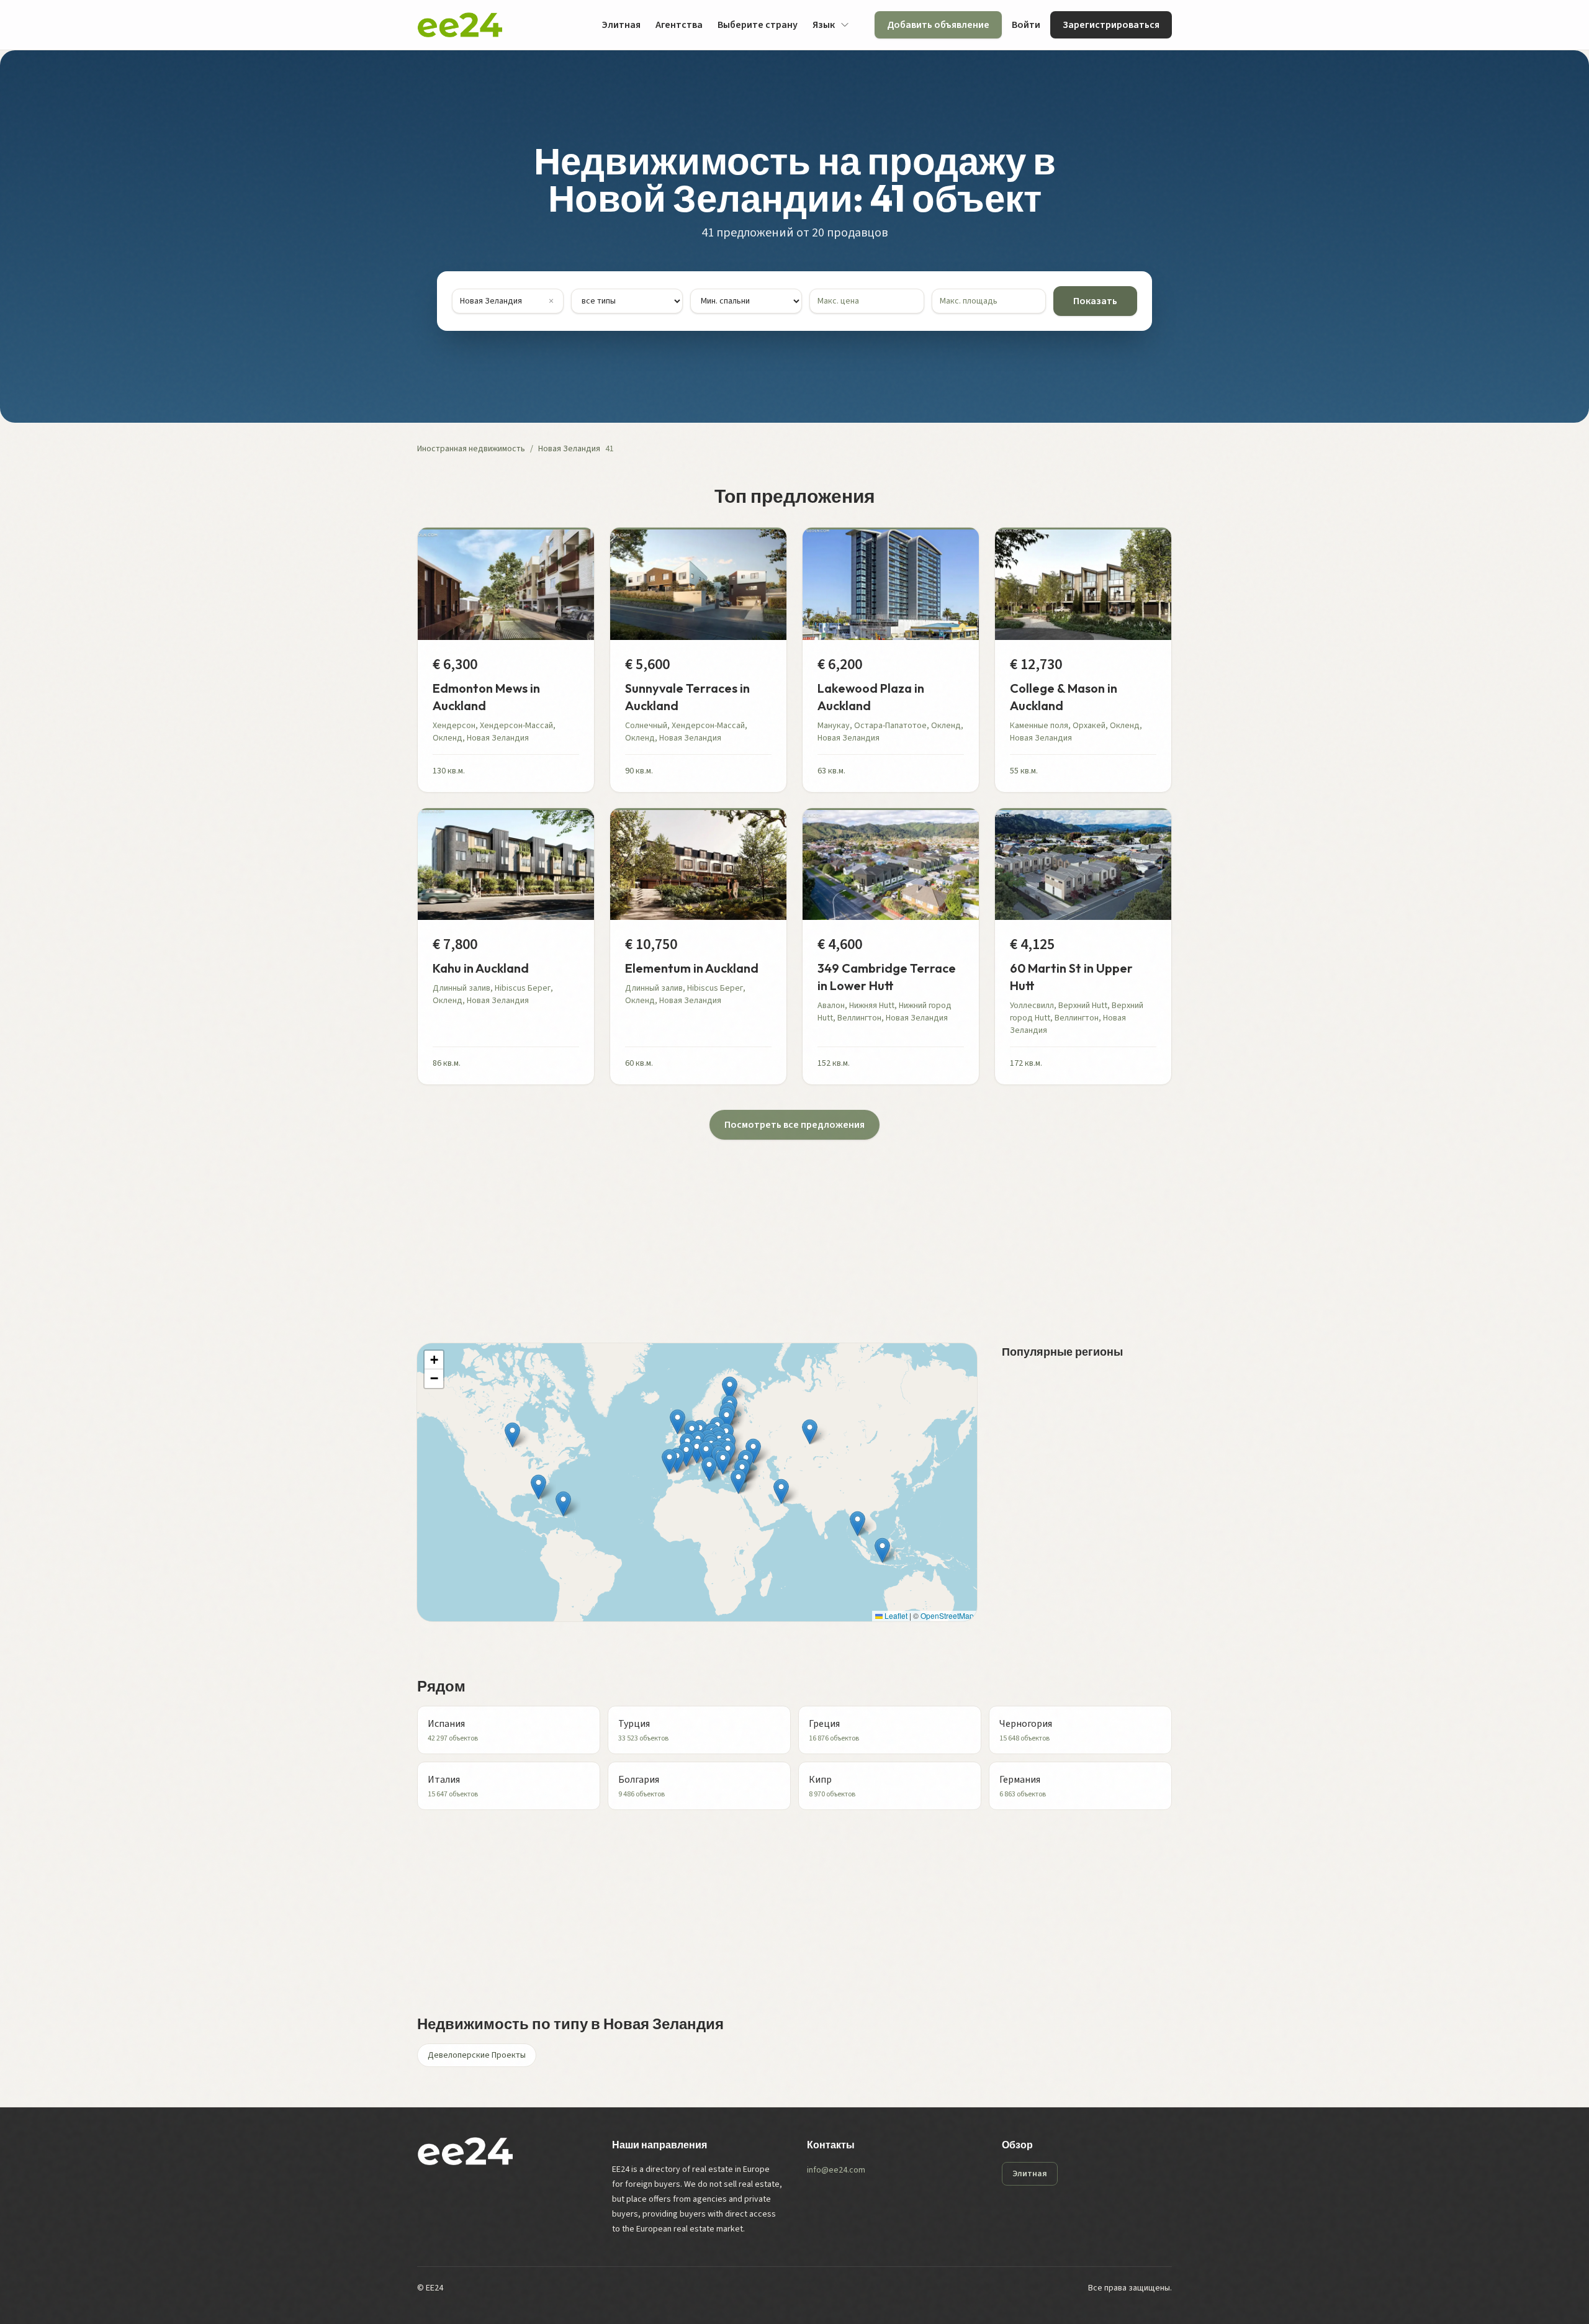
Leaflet (895, 1615)
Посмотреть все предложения (794, 1125)
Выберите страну (758, 25)
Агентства (679, 25)
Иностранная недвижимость (471, 449)
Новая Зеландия (569, 449)
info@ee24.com (836, 2170)
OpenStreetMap (947, 1615)
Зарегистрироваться (1111, 25)
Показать (1095, 301)
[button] (723, 1462)
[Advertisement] (790, 1227)
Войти (1026, 25)
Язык (824, 25)
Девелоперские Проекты (477, 2055)
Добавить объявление (938, 25)
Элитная (621, 25)
